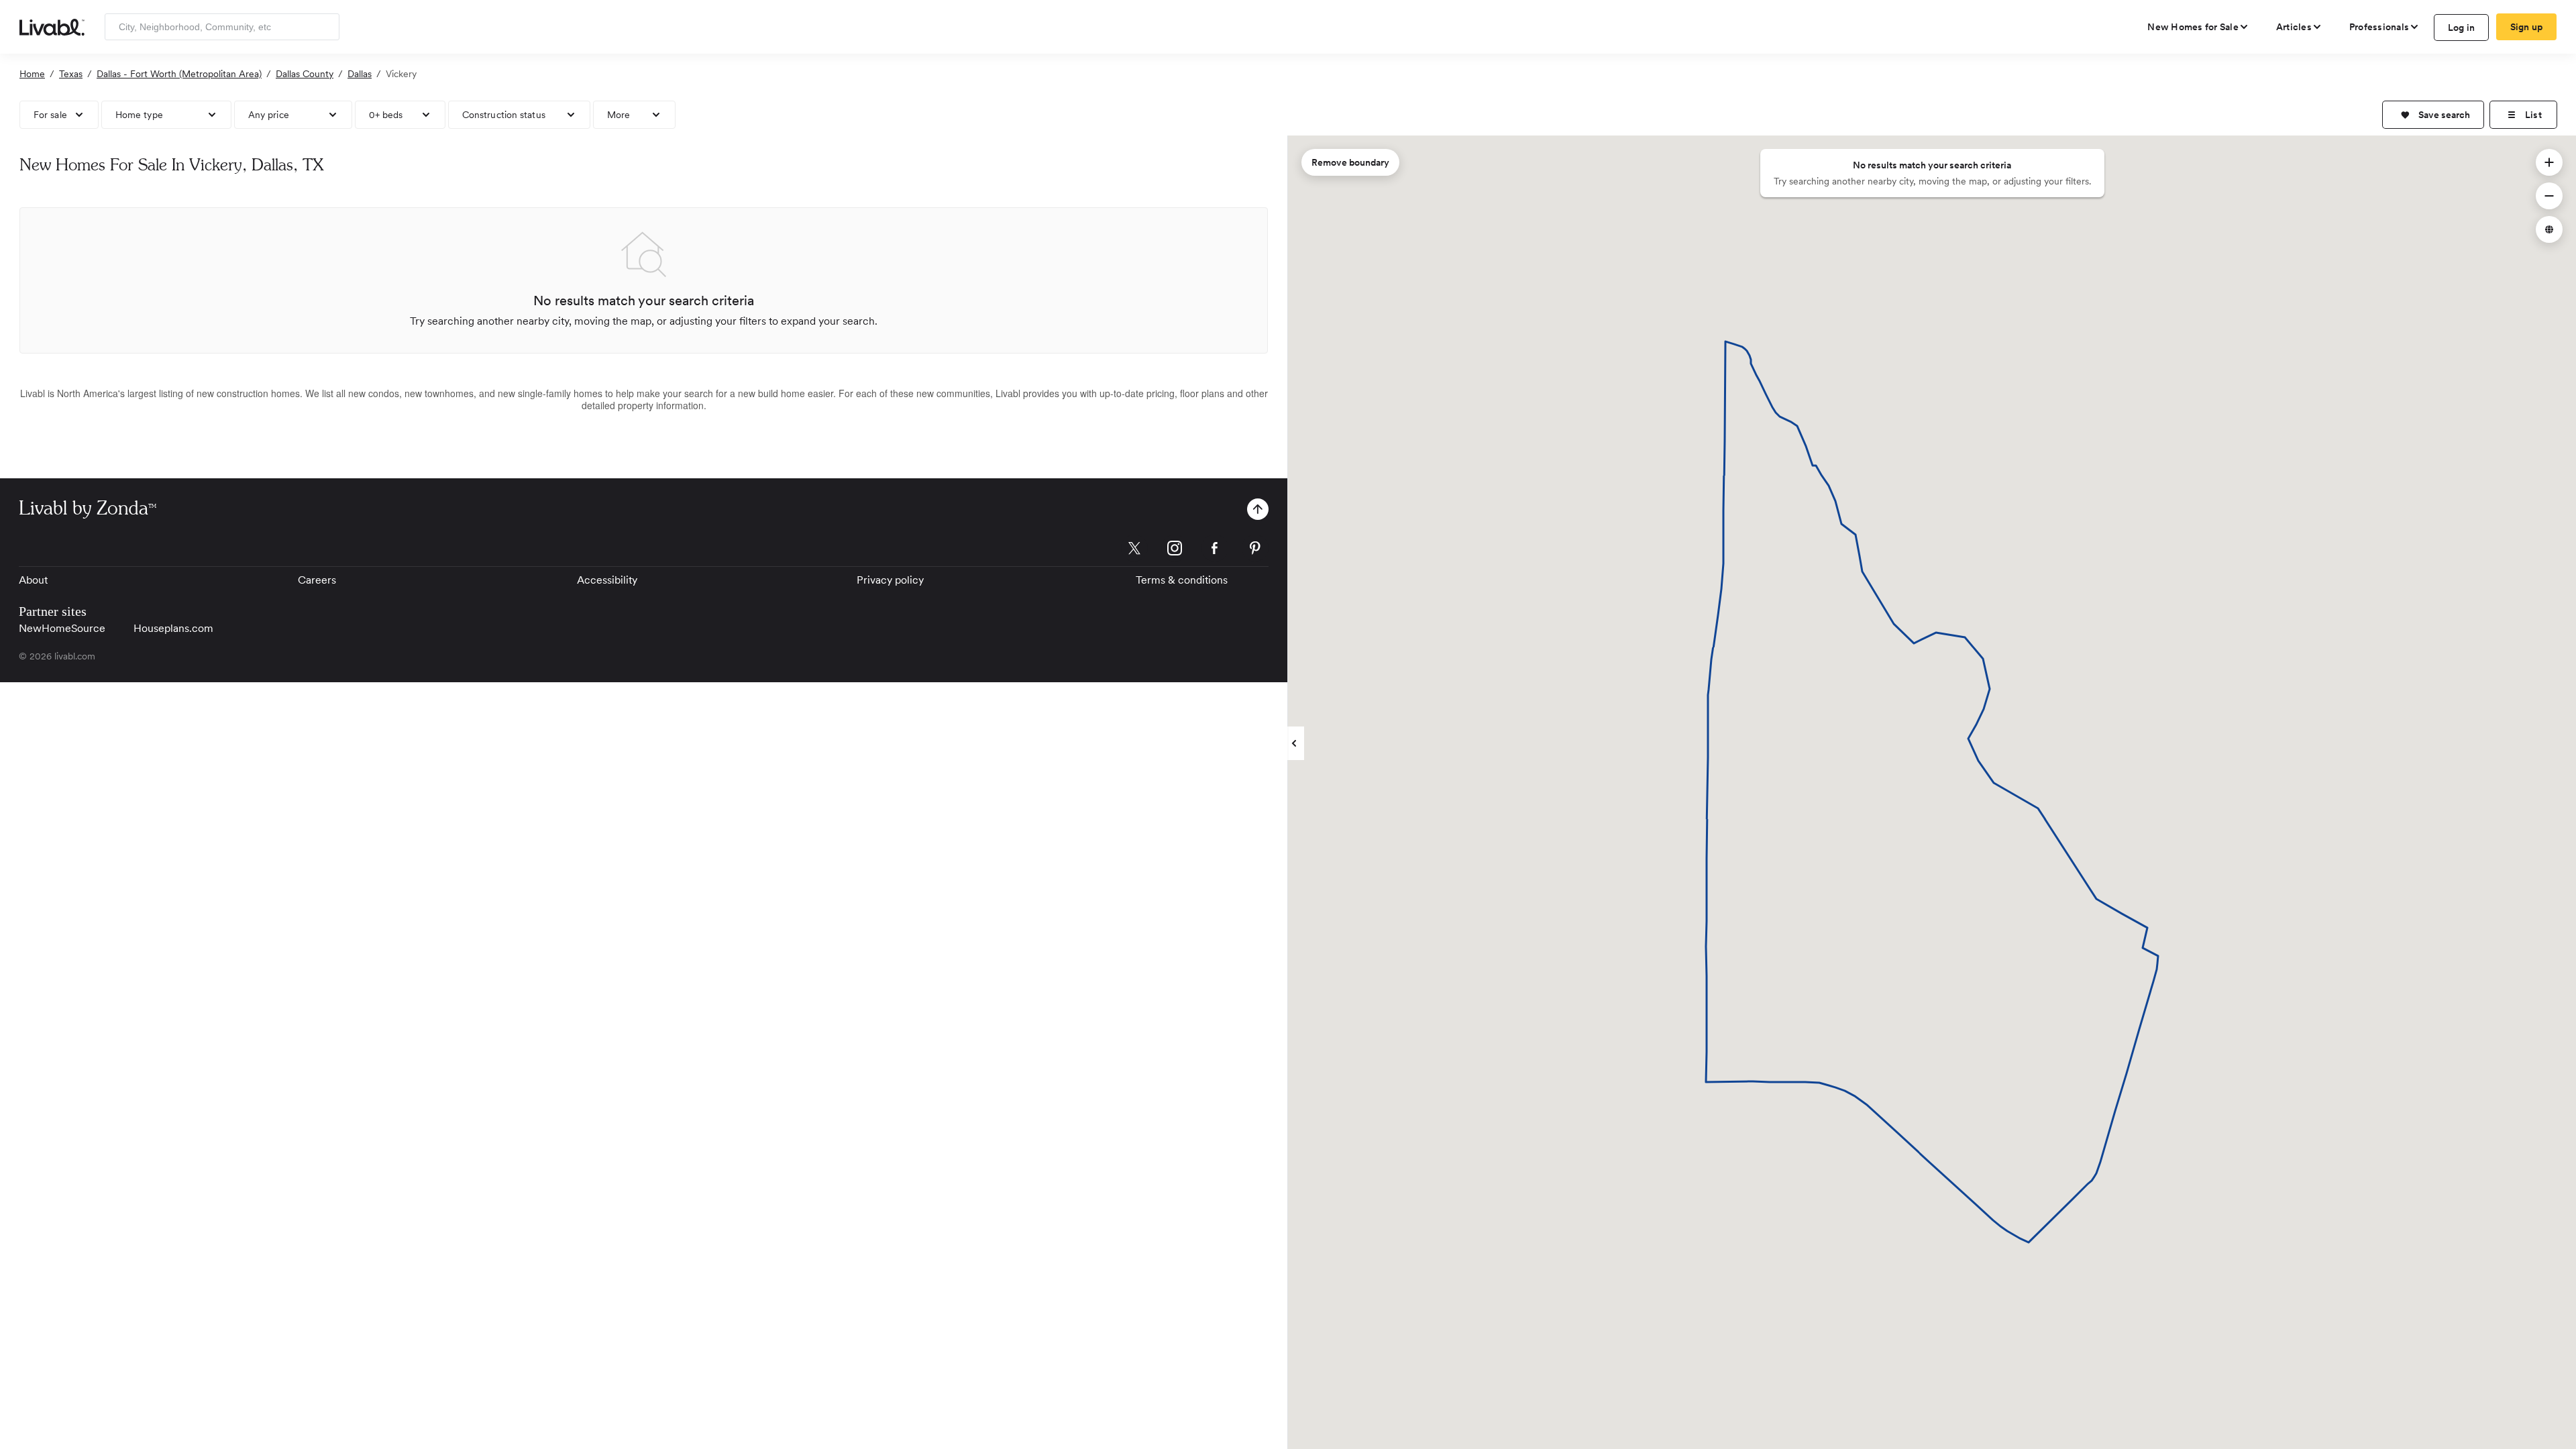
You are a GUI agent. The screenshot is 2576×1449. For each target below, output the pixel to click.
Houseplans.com (173, 628)
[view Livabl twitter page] (1134, 550)
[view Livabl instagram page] (1175, 550)
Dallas (360, 74)
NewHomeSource (62, 628)
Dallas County (305, 74)
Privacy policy (890, 580)
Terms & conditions (1182, 580)
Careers (317, 580)
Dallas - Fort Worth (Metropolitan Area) (179, 74)
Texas (71, 74)
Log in (2462, 28)
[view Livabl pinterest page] (1255, 550)
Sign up (2527, 27)
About (33, 580)
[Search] (324, 27)
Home (32, 74)
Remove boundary (1350, 162)
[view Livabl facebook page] (1215, 550)
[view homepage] (52, 26)
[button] (2433, 115)
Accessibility (607, 580)
